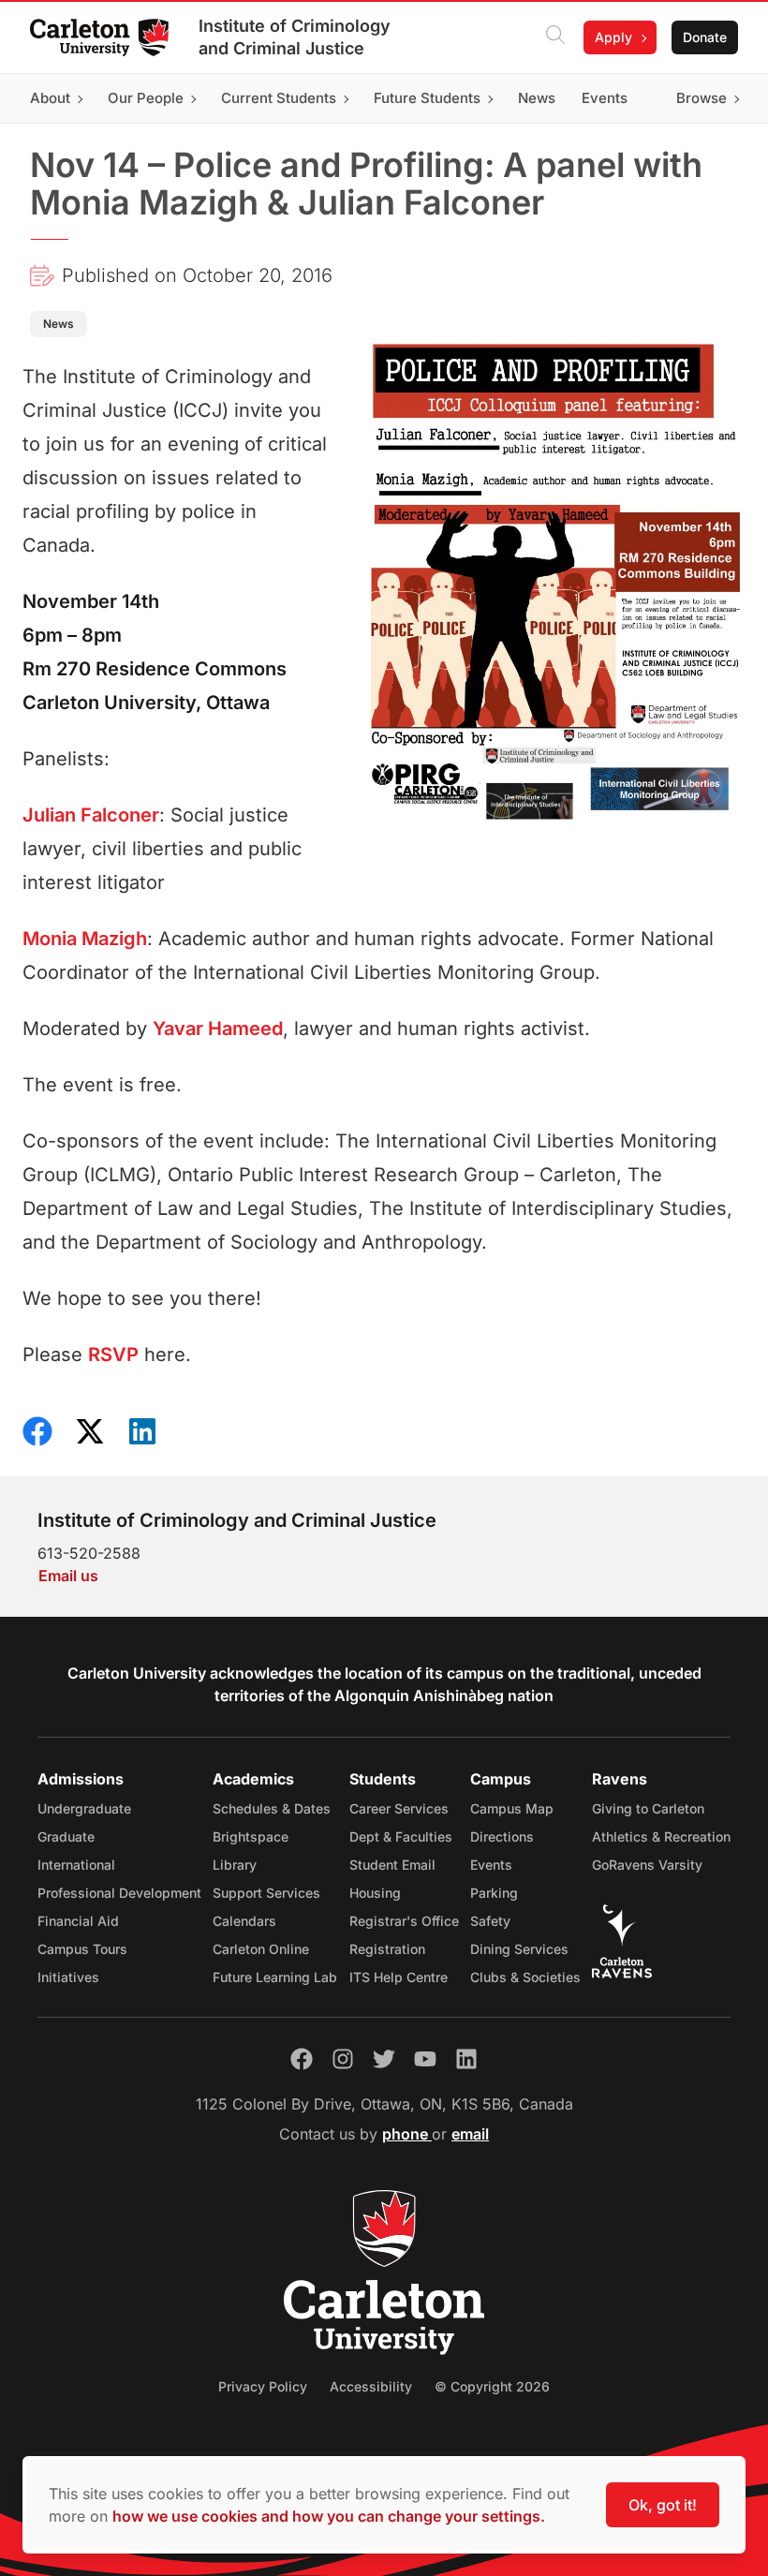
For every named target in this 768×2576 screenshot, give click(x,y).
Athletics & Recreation (661, 1836)
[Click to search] (555, 37)
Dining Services (519, 1949)
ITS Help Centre (399, 1977)
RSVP (113, 1355)
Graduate (66, 1836)
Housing (375, 1893)
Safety (490, 1921)
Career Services (399, 1808)
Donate (705, 37)
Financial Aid (78, 1921)
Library (235, 1865)
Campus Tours (82, 1949)
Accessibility (371, 2386)
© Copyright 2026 (492, 2386)
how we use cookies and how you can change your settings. (329, 2516)
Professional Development (119, 1893)
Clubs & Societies (525, 1977)
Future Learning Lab (275, 1977)
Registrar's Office (404, 1921)
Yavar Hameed (218, 1029)
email (470, 2134)
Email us (68, 1576)
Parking (494, 1893)
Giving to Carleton (648, 1808)
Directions (502, 1836)
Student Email (392, 1865)
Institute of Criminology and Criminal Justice (295, 37)
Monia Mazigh (85, 939)
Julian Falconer (91, 815)
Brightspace (251, 1836)
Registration (387, 1949)
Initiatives (68, 1977)
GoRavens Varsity (647, 1865)
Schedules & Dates (272, 1808)
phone (407, 2134)
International (76, 1865)
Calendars (244, 1921)
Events (491, 1865)
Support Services (266, 1893)
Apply (613, 37)
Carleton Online (261, 1949)
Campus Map (512, 1808)
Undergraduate (84, 1808)
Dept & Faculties (401, 1836)
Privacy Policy (263, 2386)
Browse (702, 98)
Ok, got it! (663, 2505)
